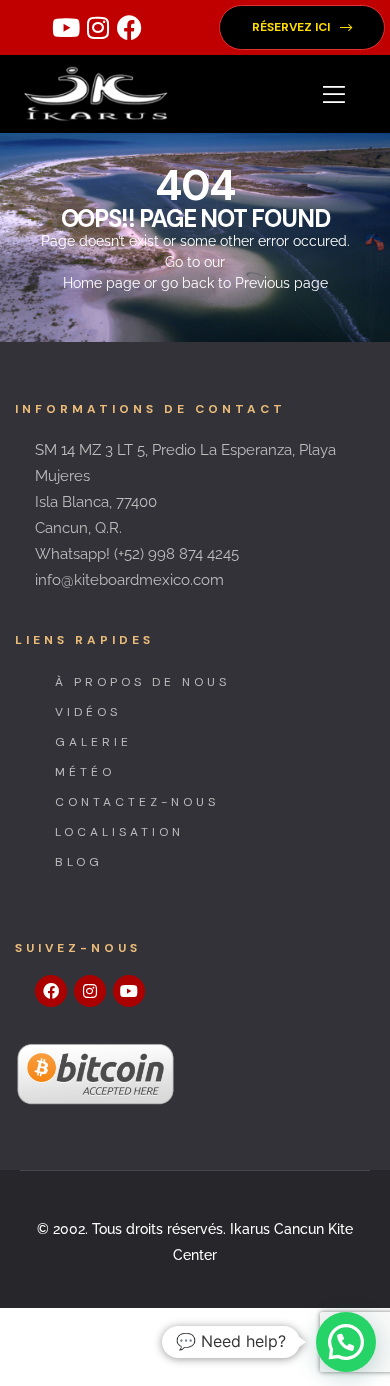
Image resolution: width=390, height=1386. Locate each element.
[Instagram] (98, 28)
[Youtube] (66, 28)
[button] (302, 27)
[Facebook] (130, 28)
